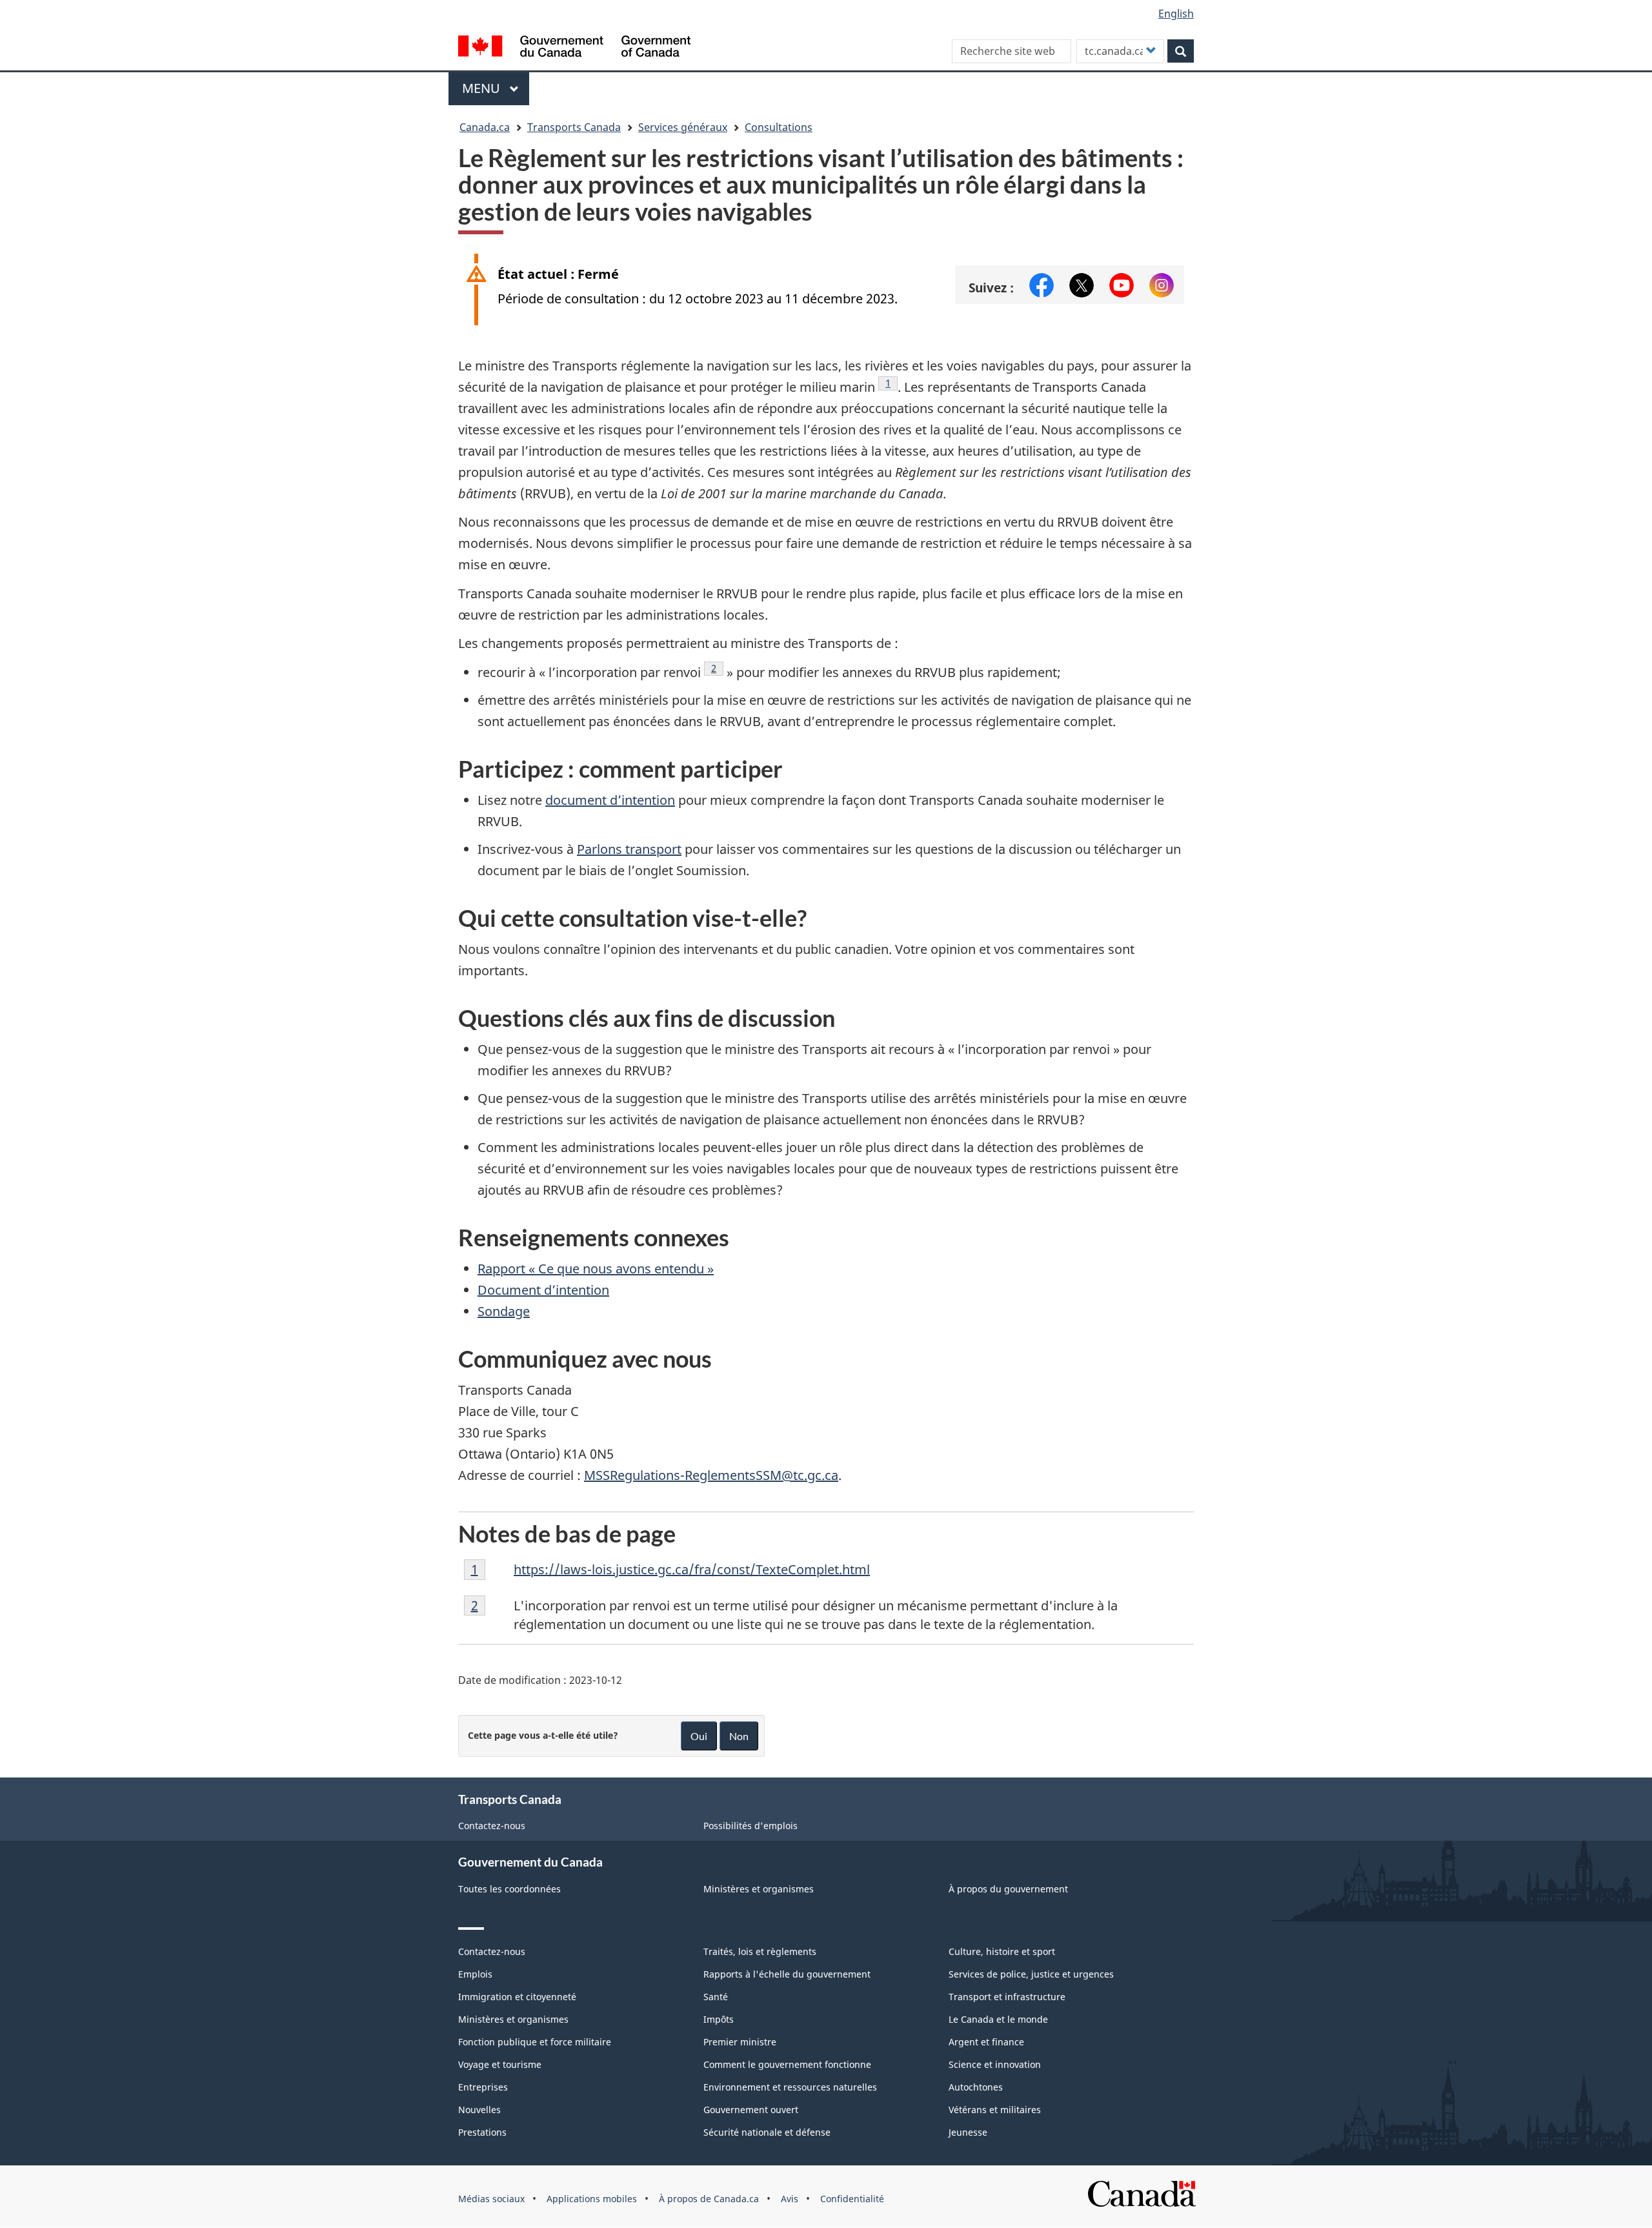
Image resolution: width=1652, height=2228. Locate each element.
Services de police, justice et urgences (1031, 1974)
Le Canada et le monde (998, 2019)
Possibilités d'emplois (750, 1826)
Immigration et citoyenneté (517, 1997)
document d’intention (610, 800)
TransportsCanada (1122, 281)
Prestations (482, 2132)
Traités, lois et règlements (760, 1951)
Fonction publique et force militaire (535, 2042)
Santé (716, 1997)
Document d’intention (543, 1290)
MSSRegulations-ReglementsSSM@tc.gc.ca (711, 1475)
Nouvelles (479, 2110)
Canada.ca (485, 127)
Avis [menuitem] (790, 2199)
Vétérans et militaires (995, 2110)
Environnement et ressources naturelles (790, 2087)
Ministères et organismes (759, 1889)
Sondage (504, 1311)
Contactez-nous (492, 1826)
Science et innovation (995, 2064)
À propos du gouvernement (1008, 1889)
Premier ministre (740, 2042)
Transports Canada (574, 127)
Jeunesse (968, 2132)
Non (739, 1736)
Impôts (719, 2019)
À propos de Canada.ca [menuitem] (709, 2199)
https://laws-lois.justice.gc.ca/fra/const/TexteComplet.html (692, 1569)
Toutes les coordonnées (509, 1889)
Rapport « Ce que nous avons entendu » (596, 1269)
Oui (699, 1736)
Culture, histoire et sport (1002, 1951)
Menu (496, 88)
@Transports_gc (1082, 281)
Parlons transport (629, 849)
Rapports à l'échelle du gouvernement (787, 1974)
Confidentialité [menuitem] (852, 2199)
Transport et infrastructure (1007, 1997)
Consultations (779, 127)
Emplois (475, 1974)
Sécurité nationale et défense (767, 2132)
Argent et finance (986, 2042)
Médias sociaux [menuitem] (491, 2199)
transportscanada (1162, 281)
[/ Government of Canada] (574, 48)
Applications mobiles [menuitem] (592, 2199)
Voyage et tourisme (500, 2064)
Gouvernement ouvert (751, 2110)
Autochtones (976, 2087)
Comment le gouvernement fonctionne (787, 2064)
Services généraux (683, 127)
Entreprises (483, 2087)
